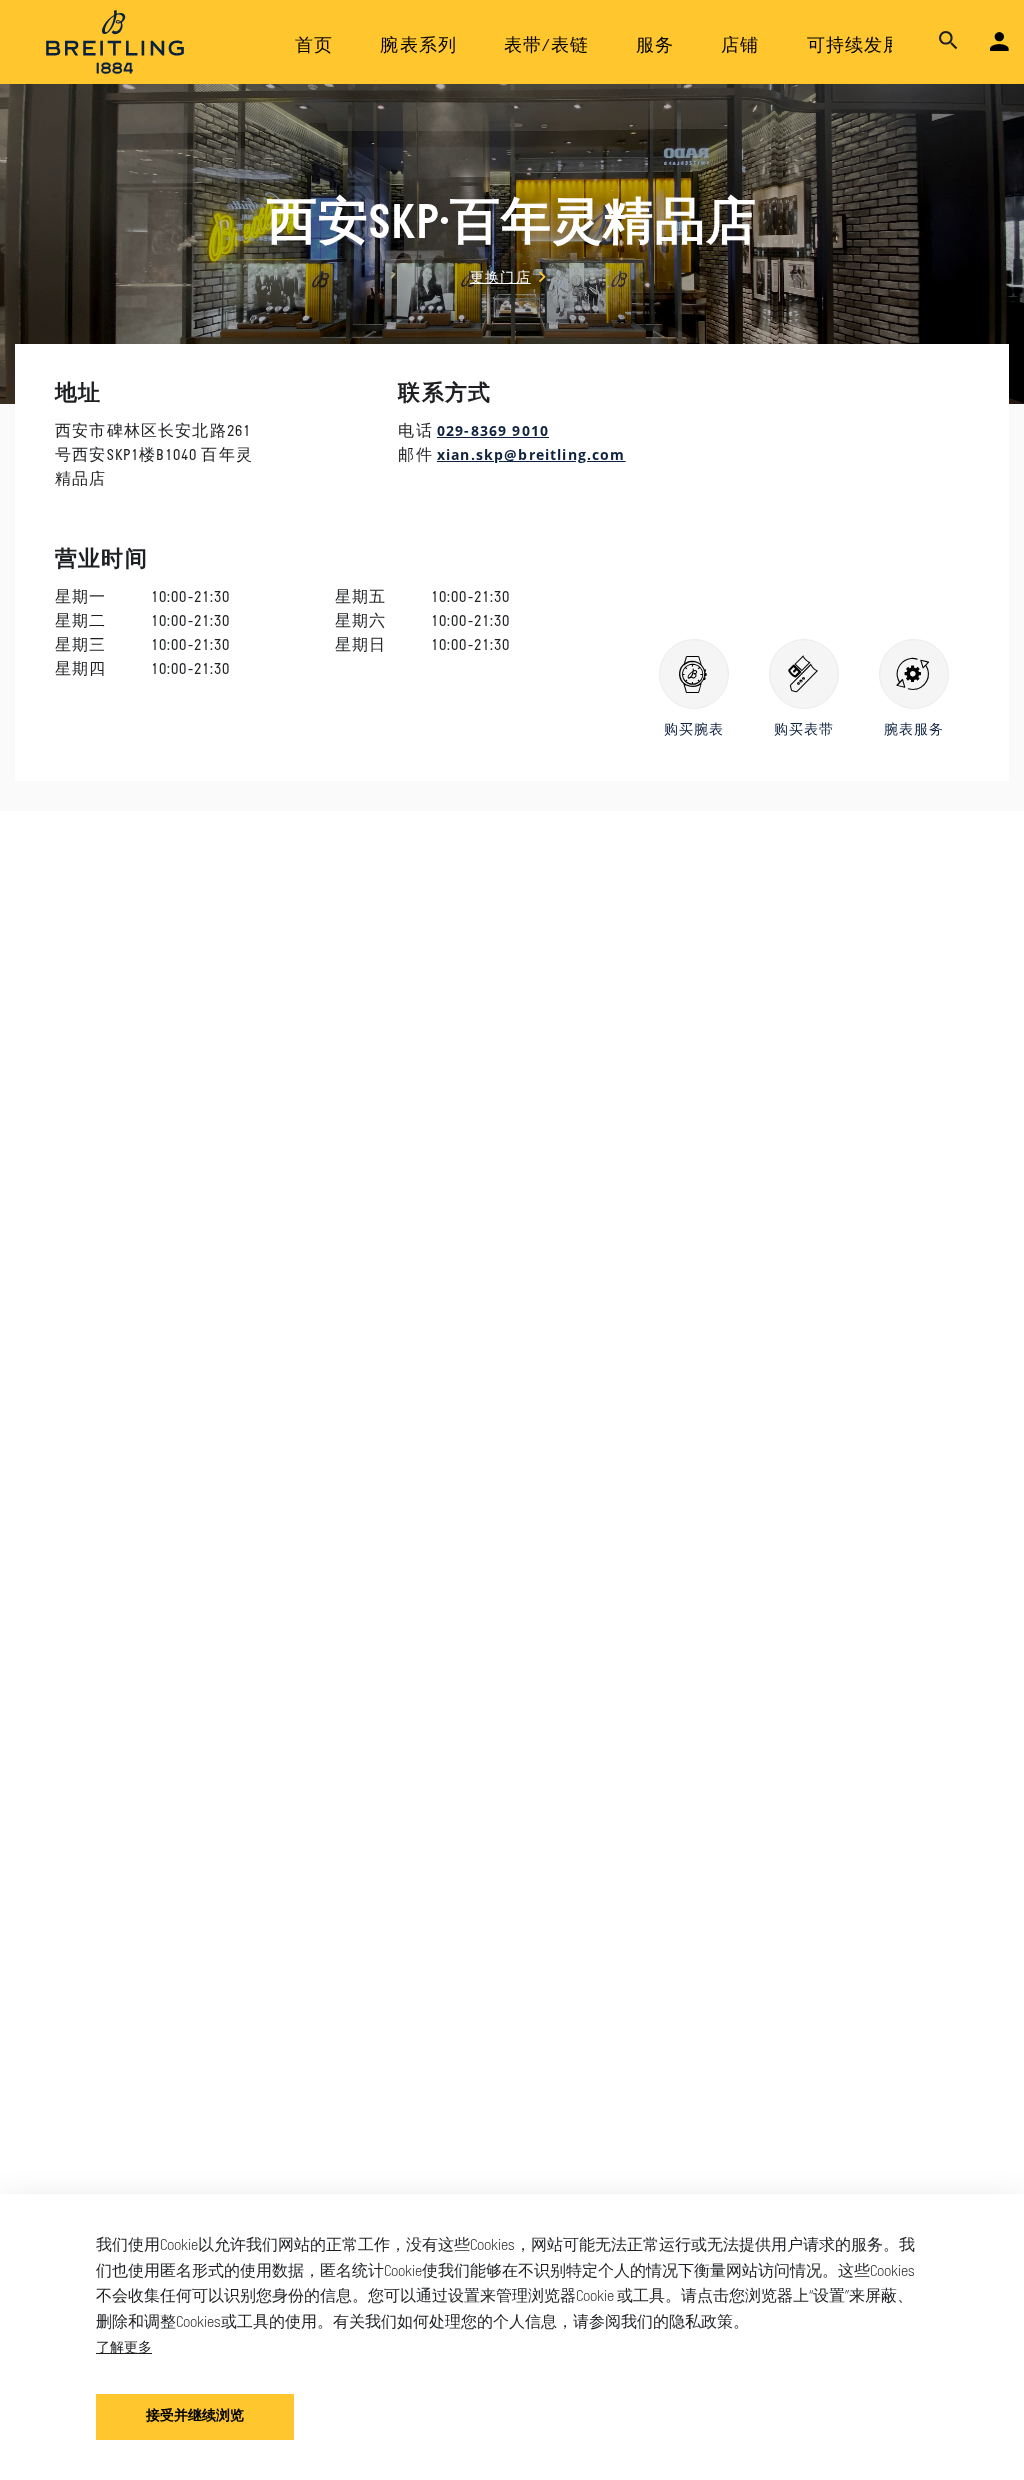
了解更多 (124, 2346)
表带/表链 (546, 47)
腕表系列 (418, 47)
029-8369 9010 (493, 430)
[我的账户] (999, 42)
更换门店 (500, 276)
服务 (655, 47)
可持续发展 (855, 47)
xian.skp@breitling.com (531, 454)
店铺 (740, 47)
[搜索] (948, 41)
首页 (314, 47)
